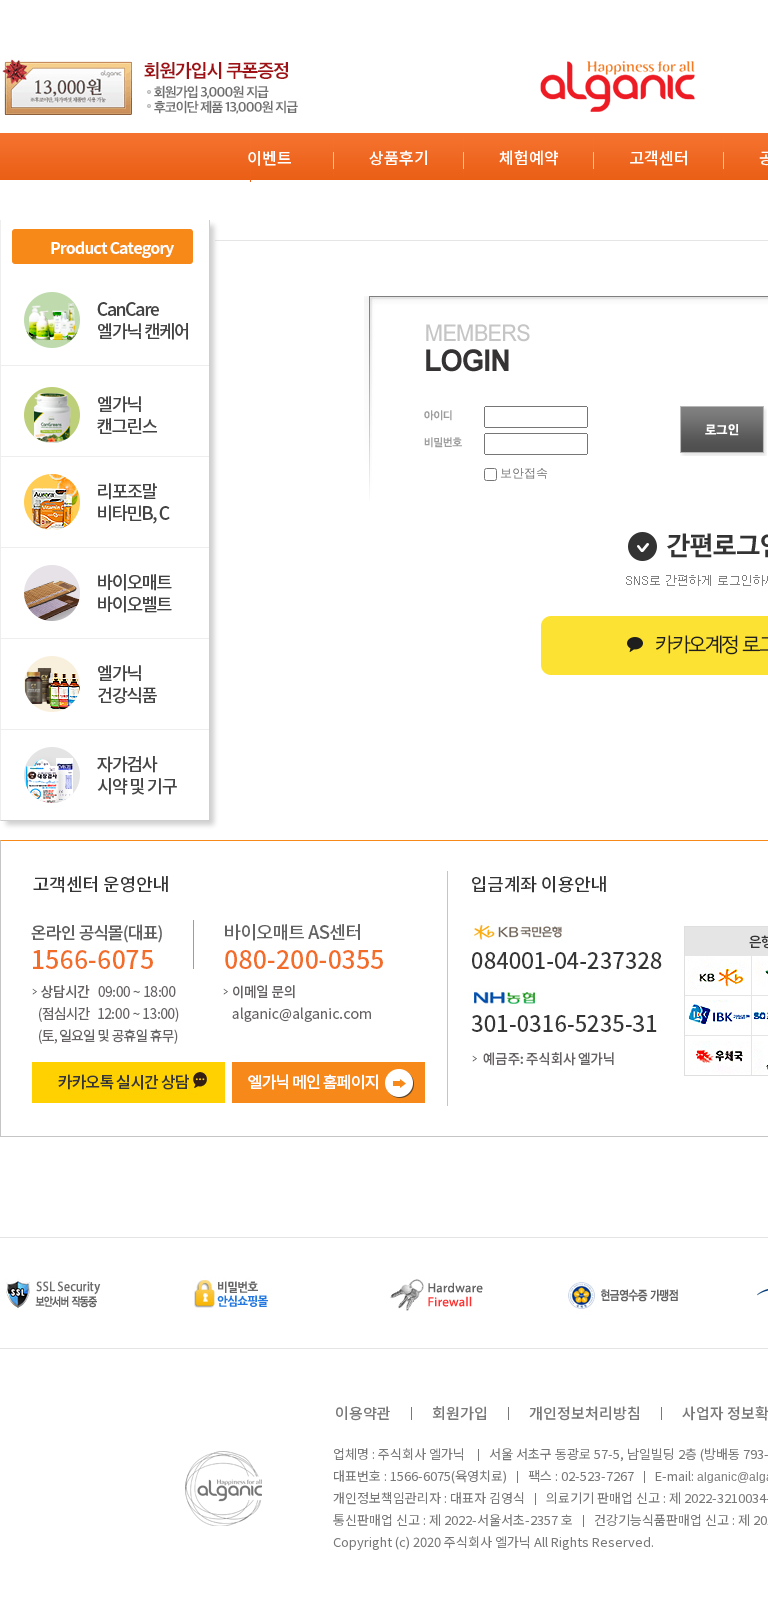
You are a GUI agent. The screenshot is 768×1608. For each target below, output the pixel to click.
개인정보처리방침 (585, 1412)
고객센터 (659, 157)
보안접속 (522, 473)
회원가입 (460, 1412)
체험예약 (529, 157)
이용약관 (363, 1412)
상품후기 (399, 157)
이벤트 (269, 157)
